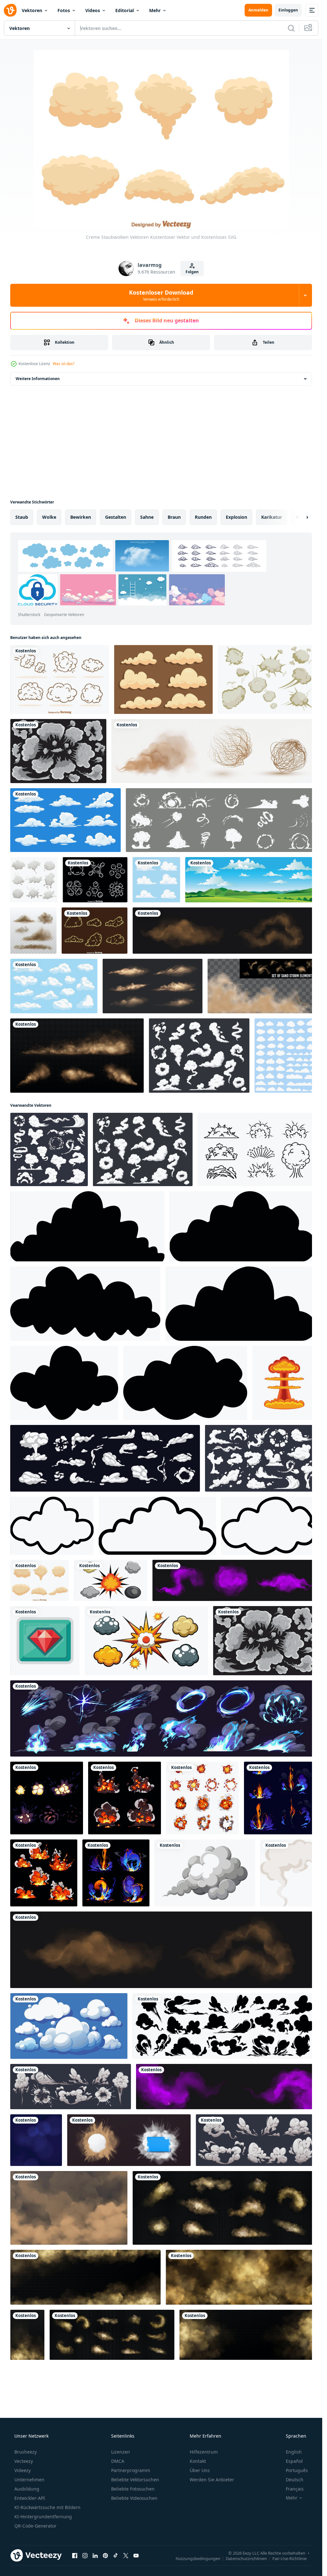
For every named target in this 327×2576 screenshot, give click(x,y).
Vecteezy (24, 2461)
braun (174, 517)
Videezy (23, 2470)
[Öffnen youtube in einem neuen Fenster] (136, 2555)
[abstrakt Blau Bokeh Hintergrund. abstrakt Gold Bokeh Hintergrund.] (36, 2140)
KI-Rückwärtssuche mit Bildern (47, 2507)
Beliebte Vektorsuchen (135, 2480)
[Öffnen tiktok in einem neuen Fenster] (116, 2555)
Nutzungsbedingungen (198, 2558)
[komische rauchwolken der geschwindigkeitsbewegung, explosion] (71, 2087)
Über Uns (200, 2470)
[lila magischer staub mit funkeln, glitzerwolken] (226, 2087)
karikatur (272, 517)
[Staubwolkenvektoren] (267, 679)
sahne (147, 517)
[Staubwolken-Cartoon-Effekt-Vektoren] (95, 931)
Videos (93, 10)
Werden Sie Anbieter (212, 2480)
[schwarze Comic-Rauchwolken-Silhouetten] (224, 2026)
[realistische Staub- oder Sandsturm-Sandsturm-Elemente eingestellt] (262, 986)
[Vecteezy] (10, 10)
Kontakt (198, 2461)
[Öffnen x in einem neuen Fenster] (126, 2555)
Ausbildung (27, 2489)
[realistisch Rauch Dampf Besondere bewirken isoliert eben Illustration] (205, 1873)
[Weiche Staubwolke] (163, 679)
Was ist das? (64, 364)
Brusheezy (26, 2452)
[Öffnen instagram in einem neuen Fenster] (85, 2555)
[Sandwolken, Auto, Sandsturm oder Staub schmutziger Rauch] (77, 1056)
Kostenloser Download (161, 295)
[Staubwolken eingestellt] (152, 986)
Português (297, 2470)
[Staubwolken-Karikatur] (60, 679)
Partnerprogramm (131, 2470)
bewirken (81, 517)
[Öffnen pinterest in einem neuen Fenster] (105, 2555)
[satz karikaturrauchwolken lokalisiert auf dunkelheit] (256, 2140)
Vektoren (32, 10)
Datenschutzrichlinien (246, 2558)
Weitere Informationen (38, 379)
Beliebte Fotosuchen (133, 2489)
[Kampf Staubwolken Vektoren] (95, 880)
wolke (49, 517)
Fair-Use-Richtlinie (289, 2558)
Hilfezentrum (204, 2452)
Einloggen (288, 10)
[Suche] (291, 28)
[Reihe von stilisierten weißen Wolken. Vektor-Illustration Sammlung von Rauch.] (58, 751)
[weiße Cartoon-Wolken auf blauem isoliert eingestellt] (54, 986)
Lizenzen (121, 2452)
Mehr (155, 10)
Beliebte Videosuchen (134, 2498)
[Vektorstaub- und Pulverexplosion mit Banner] (129, 2140)
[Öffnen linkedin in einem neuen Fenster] (95, 2555)
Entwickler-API (30, 2498)
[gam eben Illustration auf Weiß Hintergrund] (45, 1641)
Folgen (192, 272)
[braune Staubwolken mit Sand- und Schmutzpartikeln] (224, 931)
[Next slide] (302, 517)
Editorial (125, 10)
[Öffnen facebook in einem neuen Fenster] (75, 2555)
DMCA (118, 2461)
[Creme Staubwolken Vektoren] (40, 1580)
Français (295, 2489)
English (294, 2452)
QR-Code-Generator (35, 2526)
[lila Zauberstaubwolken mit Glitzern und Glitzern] (234, 1580)
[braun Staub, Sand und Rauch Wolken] (85, 2277)
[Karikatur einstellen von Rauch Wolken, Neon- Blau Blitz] (163, 1718)
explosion (236, 517)
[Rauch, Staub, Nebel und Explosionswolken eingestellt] (34, 880)
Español (294, 2461)
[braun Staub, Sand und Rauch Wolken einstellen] (224, 2208)
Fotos (64, 10)
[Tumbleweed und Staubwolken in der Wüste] (214, 751)
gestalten (116, 517)
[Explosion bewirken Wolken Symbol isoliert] (284, 1383)
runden (203, 517)
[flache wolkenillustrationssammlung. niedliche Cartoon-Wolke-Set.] (156, 880)
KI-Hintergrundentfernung (43, 2517)
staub (22, 517)
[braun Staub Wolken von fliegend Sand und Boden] (69, 2208)
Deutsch (295, 2480)
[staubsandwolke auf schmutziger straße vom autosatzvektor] (33, 931)
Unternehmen (29, 2480)
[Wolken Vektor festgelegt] (285, 1056)
